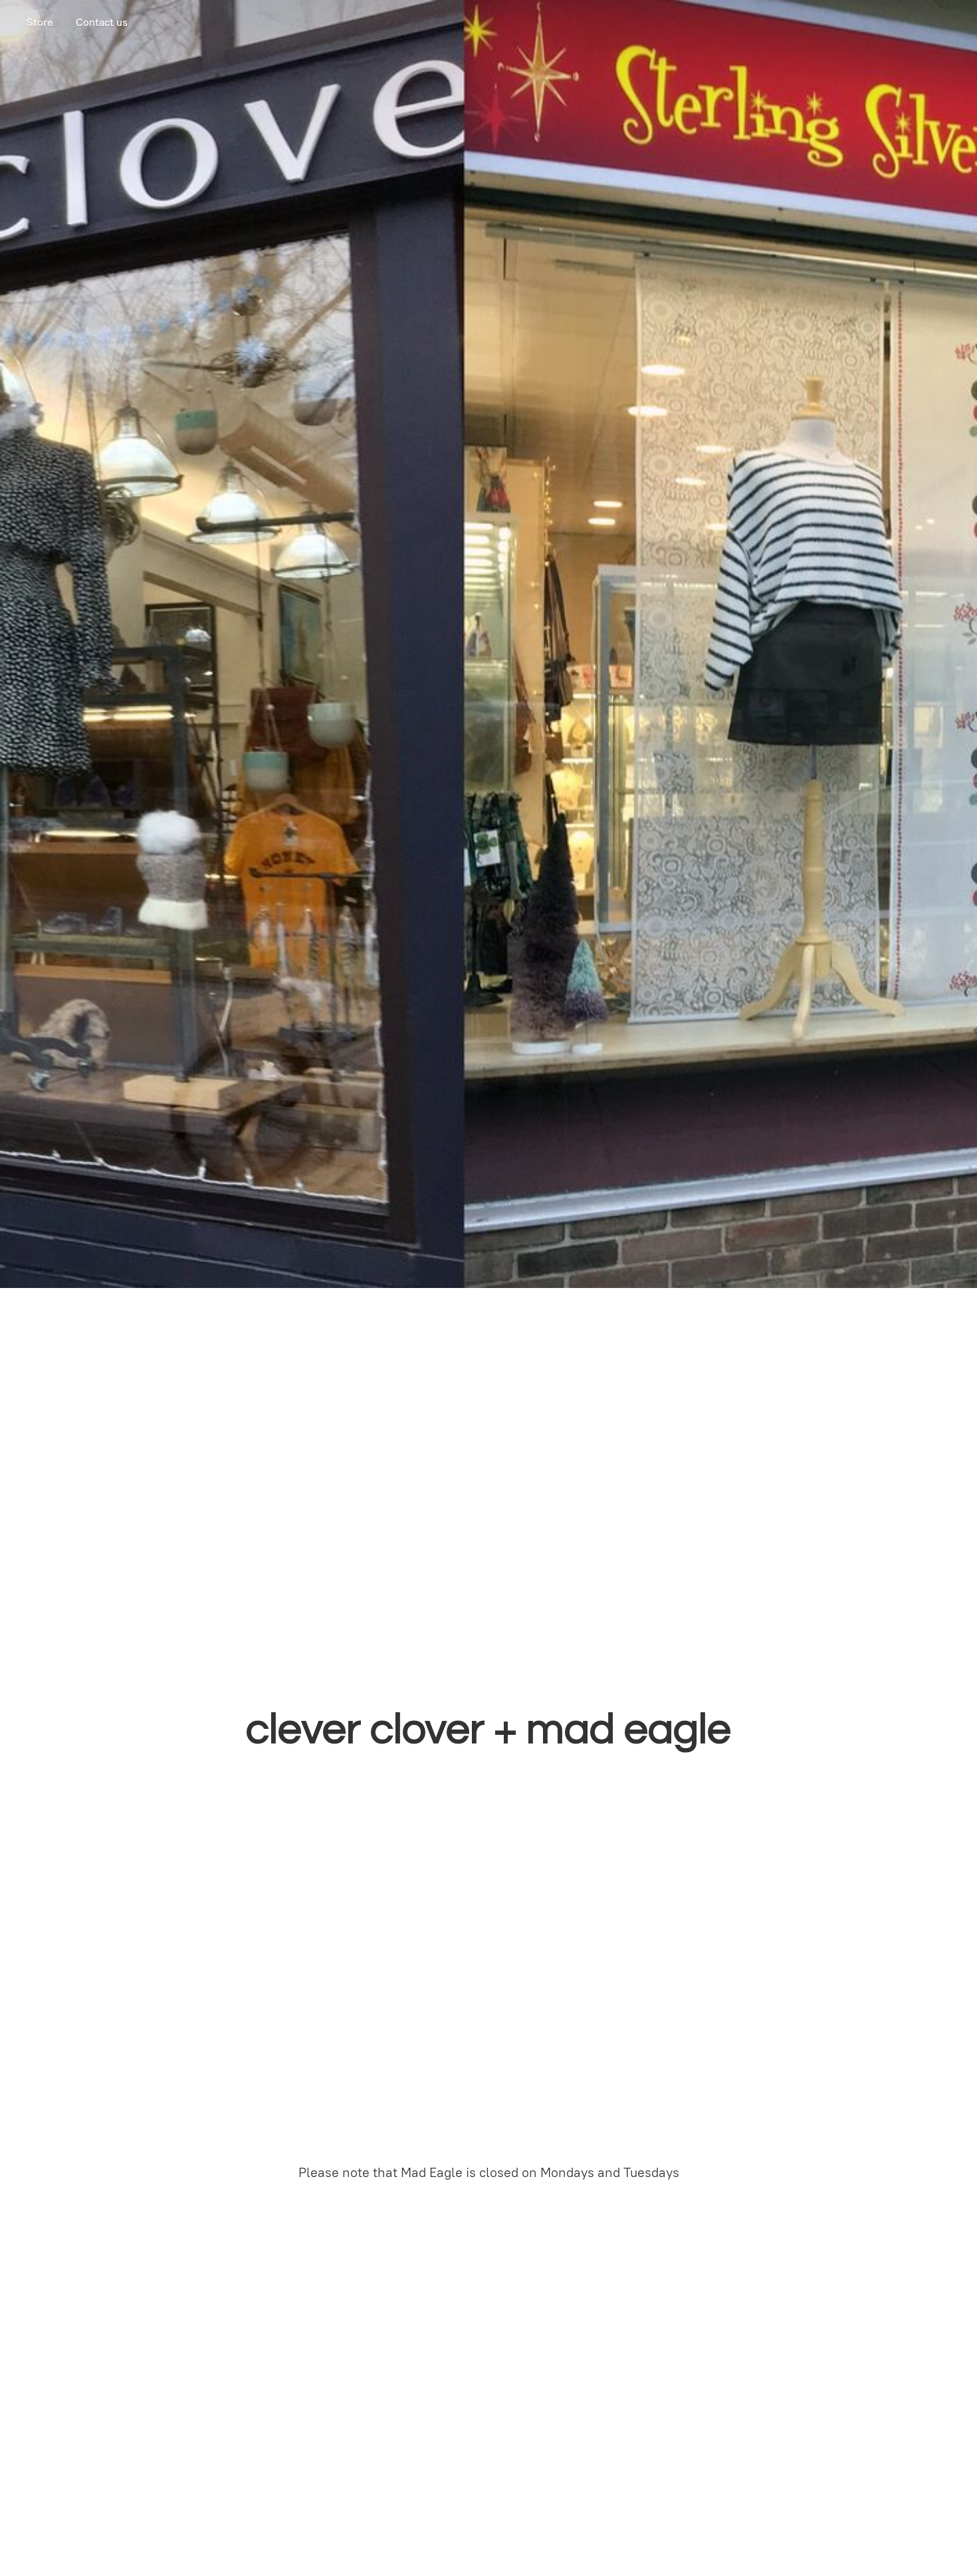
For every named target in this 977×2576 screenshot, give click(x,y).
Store (40, 22)
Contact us (102, 22)
